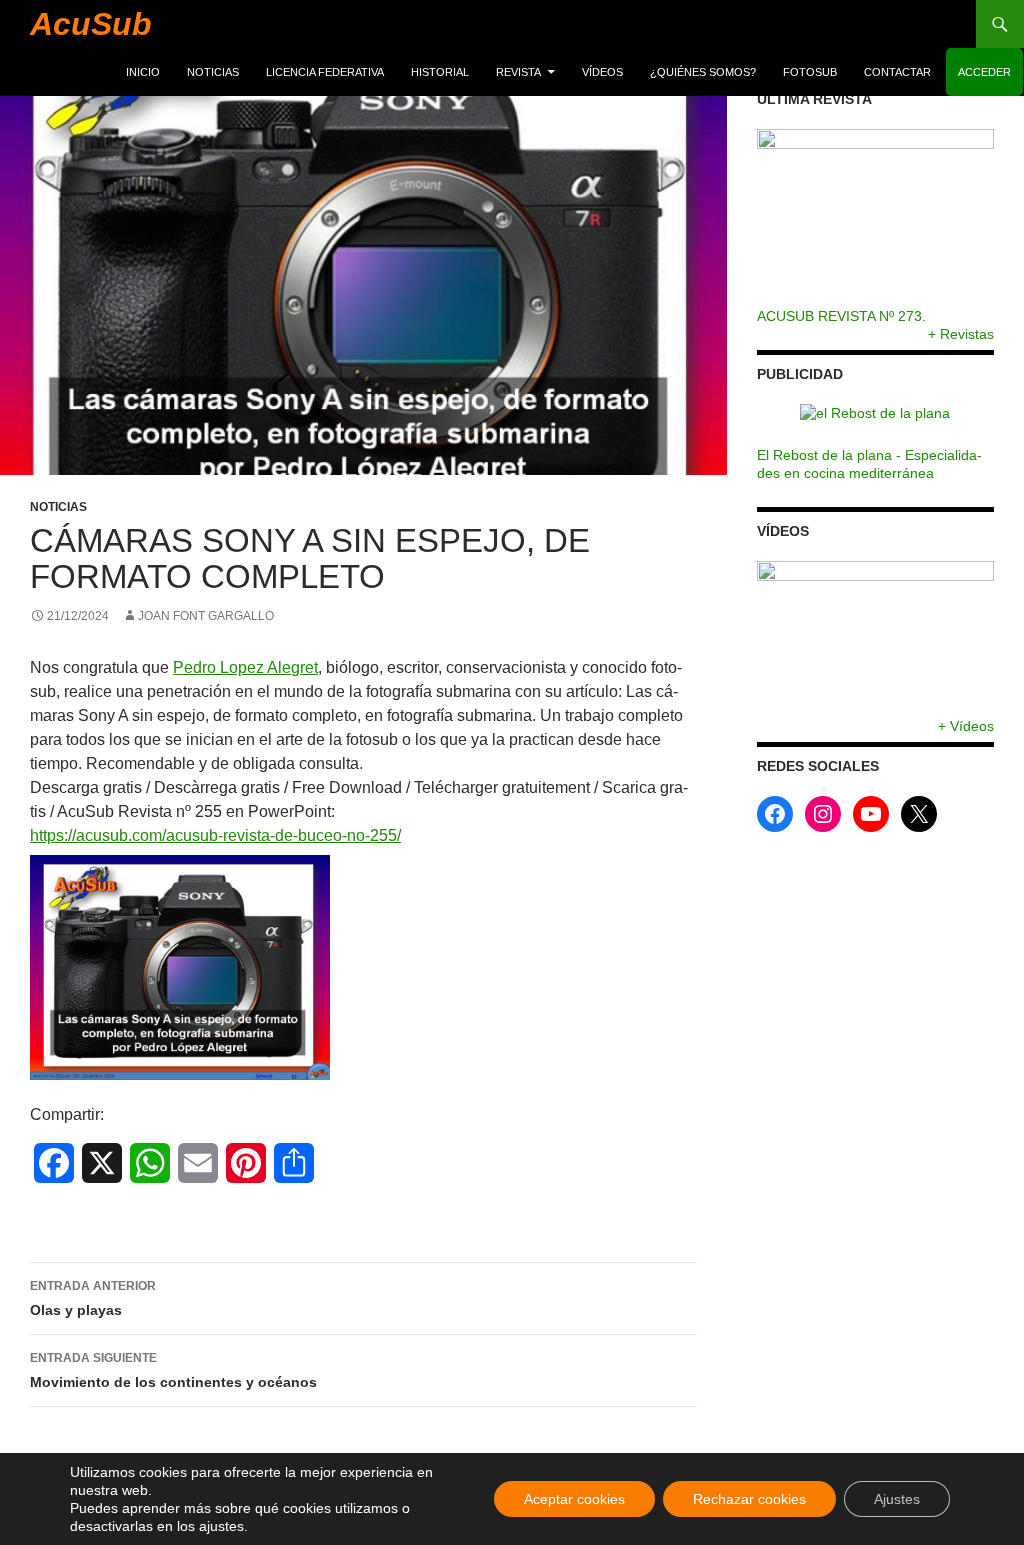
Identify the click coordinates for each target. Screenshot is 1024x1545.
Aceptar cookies (574, 1499)
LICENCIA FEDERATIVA (325, 72)
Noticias (213, 72)
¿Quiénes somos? (703, 72)
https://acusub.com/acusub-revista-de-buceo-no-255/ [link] (215, 835)
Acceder (984, 72)
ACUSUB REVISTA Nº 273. (841, 316)
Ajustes (897, 1499)
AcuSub (91, 24)
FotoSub (810, 72)
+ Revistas (961, 334)
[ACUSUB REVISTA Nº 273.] (875, 218)
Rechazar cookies (749, 1499)
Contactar (897, 72)
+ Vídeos (966, 726)
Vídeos (602, 72)
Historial (440, 72)
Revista (518, 72)
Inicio (143, 72)
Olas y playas (93, 1298)
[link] (245, 667)
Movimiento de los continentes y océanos (173, 1370)
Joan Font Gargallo (206, 616)
